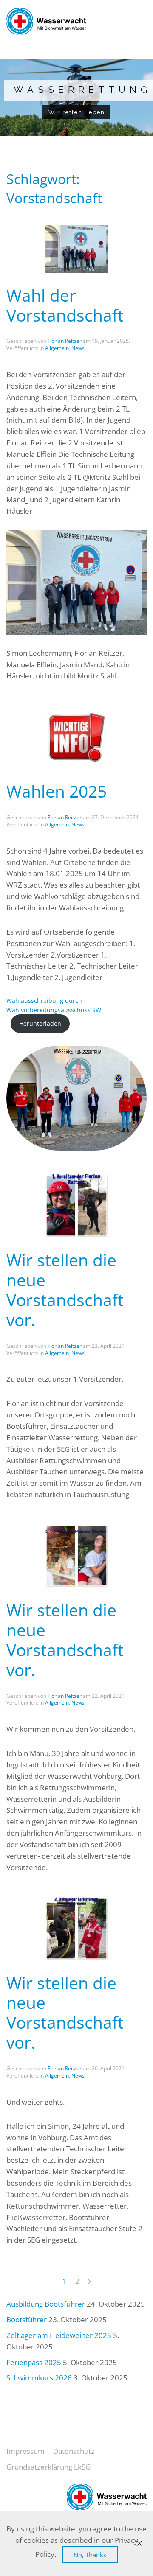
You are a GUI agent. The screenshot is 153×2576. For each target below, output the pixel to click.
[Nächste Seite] (89, 2282)
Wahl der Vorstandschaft (65, 305)
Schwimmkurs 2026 (39, 2378)
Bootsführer (27, 2320)
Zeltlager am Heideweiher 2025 (59, 2335)
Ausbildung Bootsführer (46, 2304)
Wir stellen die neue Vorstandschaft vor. (65, 1290)
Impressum (25, 2451)
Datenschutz (74, 2451)
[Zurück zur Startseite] (46, 21)
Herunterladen (40, 1023)
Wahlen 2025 (57, 791)
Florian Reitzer (65, 341)
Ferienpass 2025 (34, 2362)
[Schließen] (139, 2543)
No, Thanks (90, 2555)
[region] (76, 98)
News (78, 348)
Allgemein (57, 348)
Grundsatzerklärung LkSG (48, 2467)
